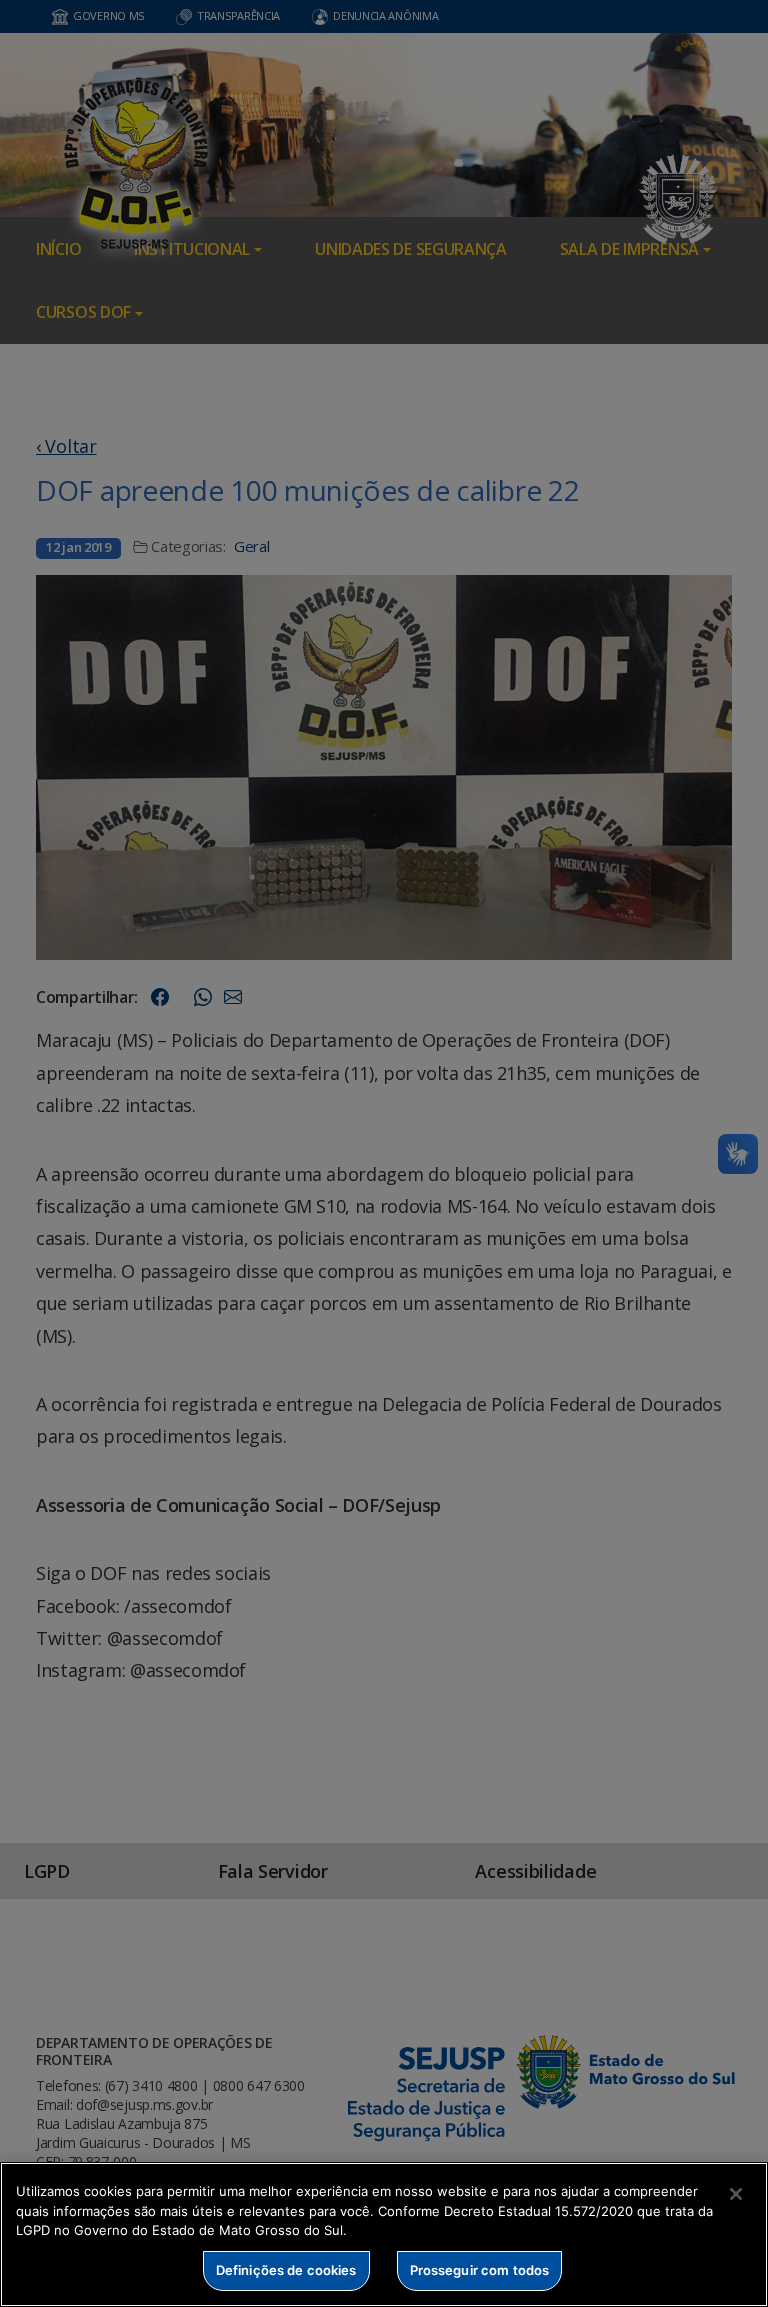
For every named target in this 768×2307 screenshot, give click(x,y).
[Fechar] (736, 2194)
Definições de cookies (286, 2270)
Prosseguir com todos (480, 2270)
